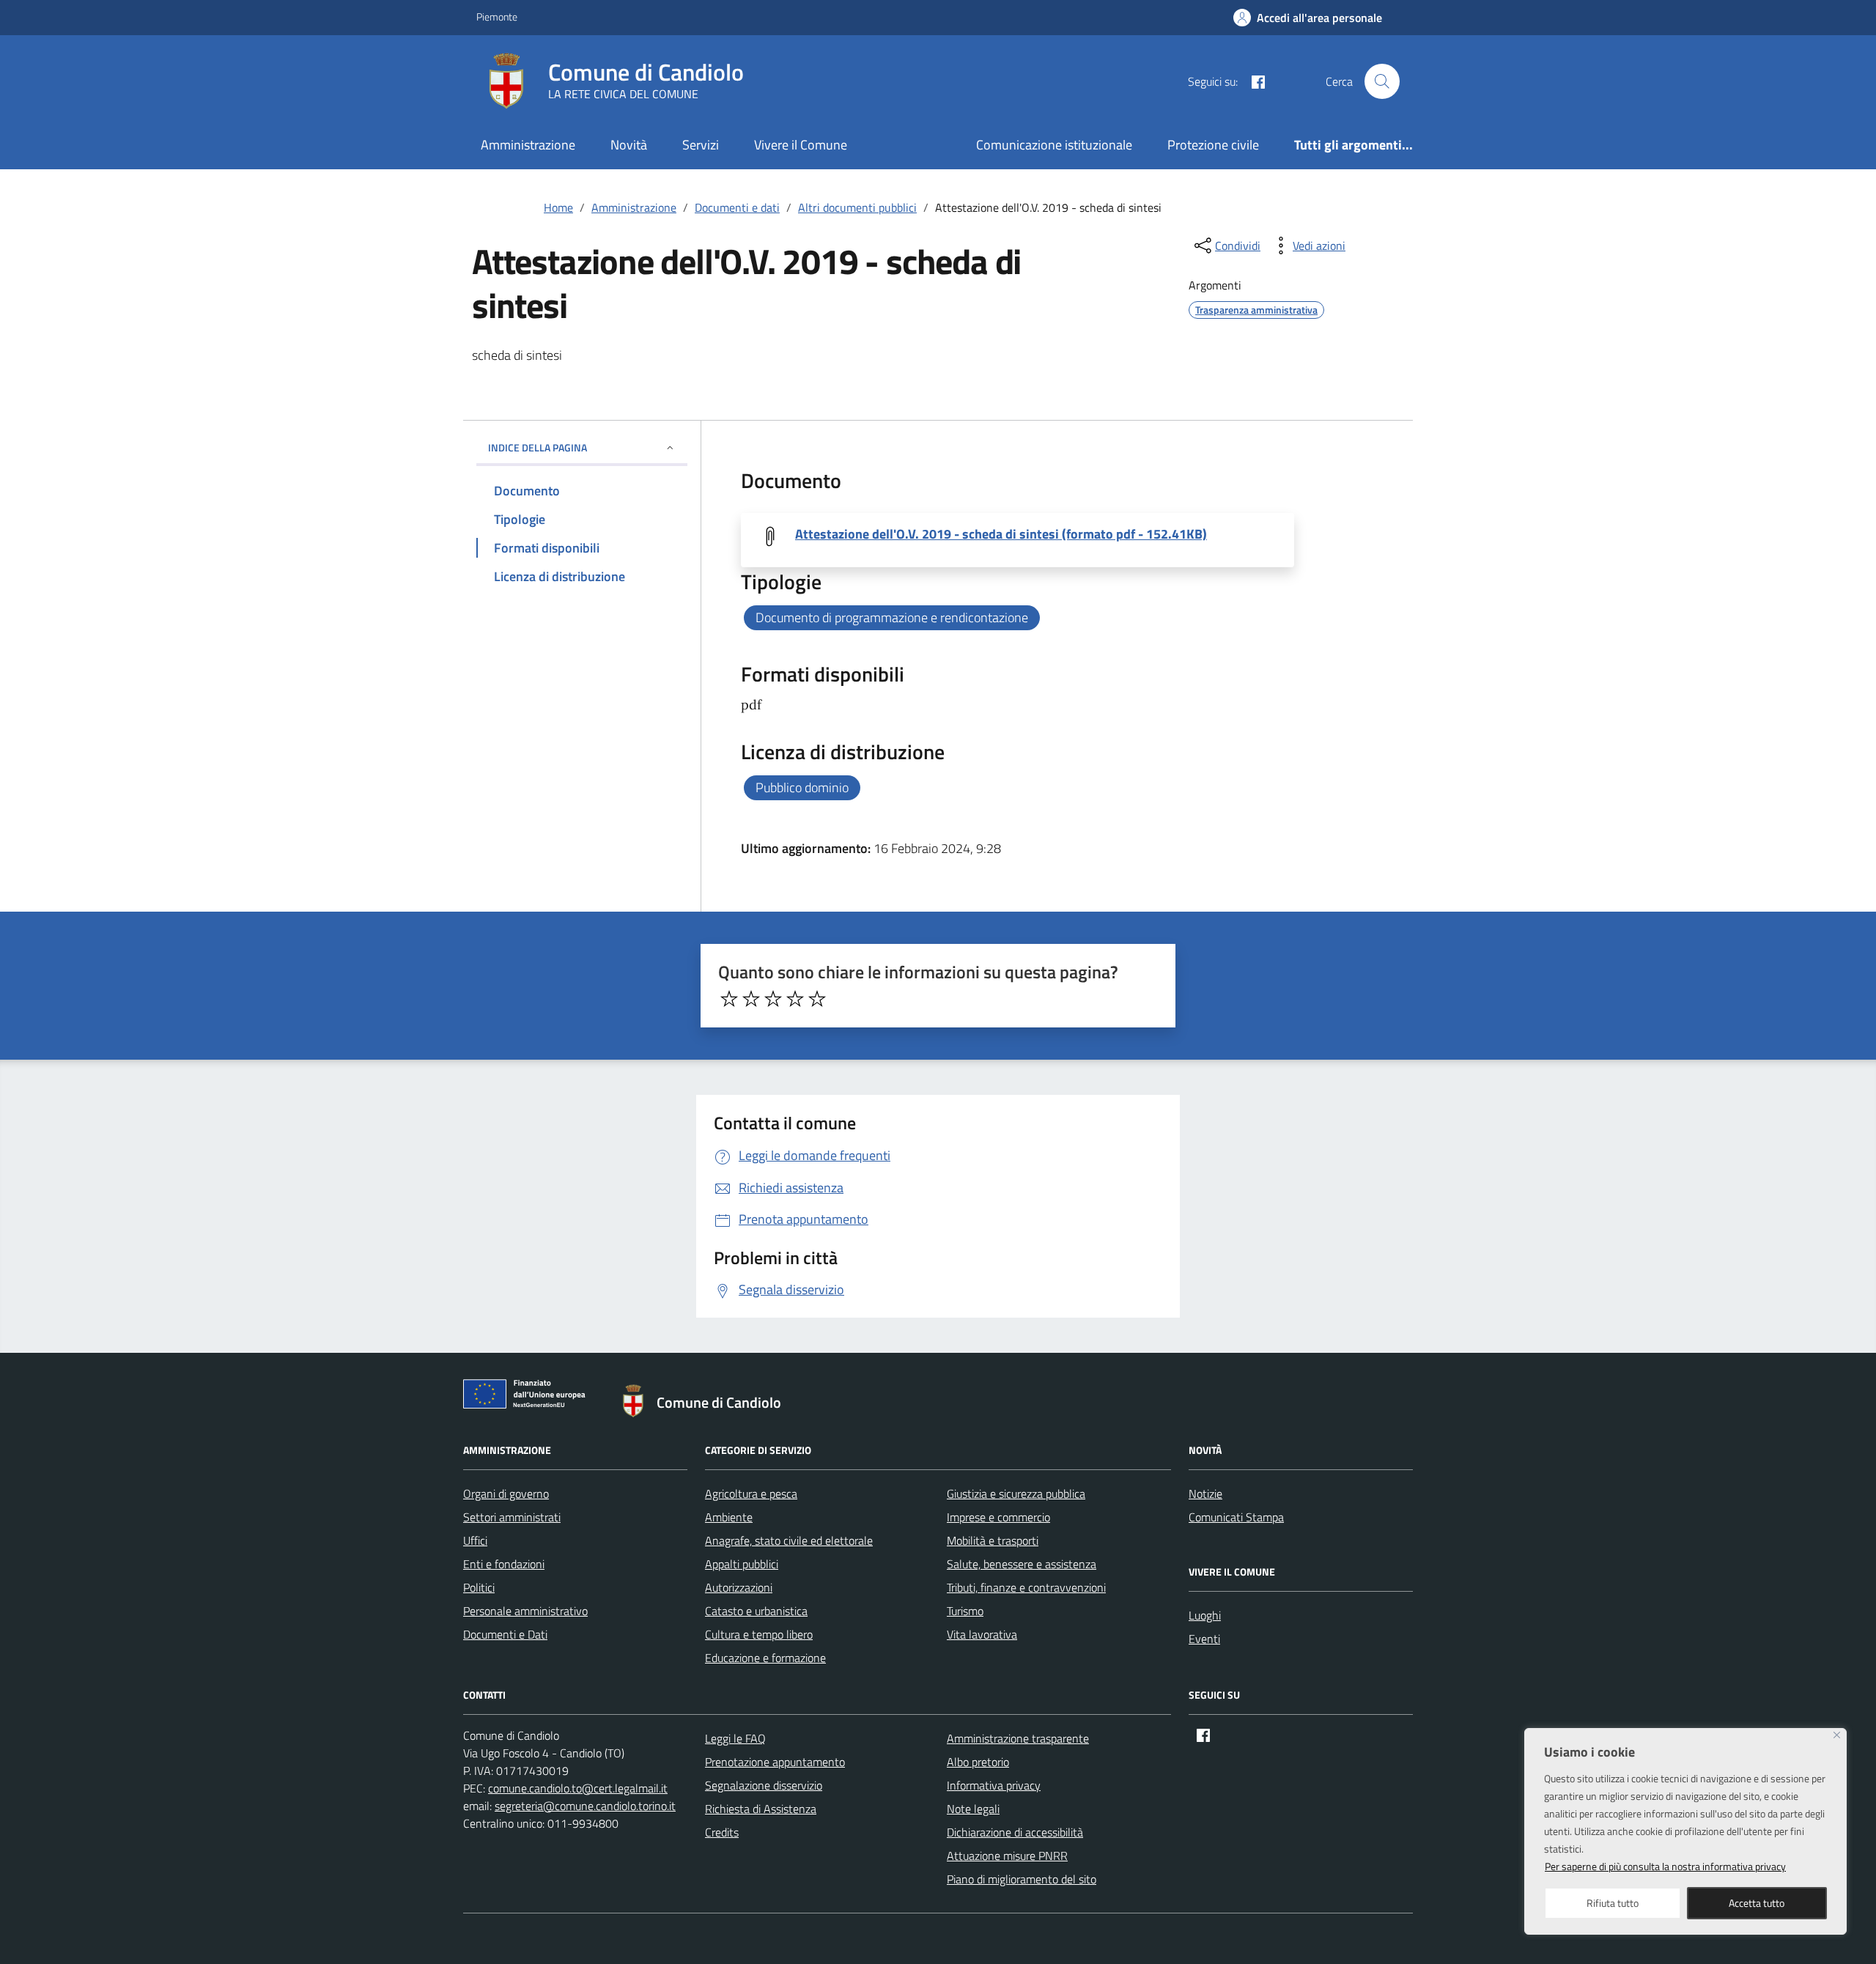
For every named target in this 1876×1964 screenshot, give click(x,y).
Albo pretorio (978, 1762)
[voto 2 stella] (751, 999)
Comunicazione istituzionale (1054, 145)
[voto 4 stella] (795, 999)
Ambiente (729, 1517)
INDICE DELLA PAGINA (538, 447)
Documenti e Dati (505, 1634)
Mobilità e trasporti (993, 1540)
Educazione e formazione (765, 1658)
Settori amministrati (512, 1517)
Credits (722, 1832)
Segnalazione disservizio (764, 1785)
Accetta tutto (1757, 1903)
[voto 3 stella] (773, 999)
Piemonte (497, 16)
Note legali (973, 1809)
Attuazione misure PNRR (1007, 1856)
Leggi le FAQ (735, 1738)
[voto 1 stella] (729, 999)
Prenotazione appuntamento (775, 1762)
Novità (629, 145)
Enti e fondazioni (504, 1564)
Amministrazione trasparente (1018, 1738)
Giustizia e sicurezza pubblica (1016, 1494)
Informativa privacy (994, 1785)
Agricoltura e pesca (751, 1494)
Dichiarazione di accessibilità (1015, 1832)
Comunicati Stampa (1236, 1517)
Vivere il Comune (801, 145)
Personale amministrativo (525, 1611)
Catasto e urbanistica (756, 1611)
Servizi (701, 145)
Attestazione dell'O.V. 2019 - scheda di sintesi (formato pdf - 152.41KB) (1001, 534)
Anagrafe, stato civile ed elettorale (789, 1540)
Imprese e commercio (998, 1517)
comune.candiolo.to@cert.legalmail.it (578, 1788)
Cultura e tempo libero (759, 1634)
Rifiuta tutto (1613, 1903)
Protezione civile (1213, 145)
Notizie (1205, 1494)
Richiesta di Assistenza (761, 1809)
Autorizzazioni (739, 1587)
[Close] (1837, 1735)
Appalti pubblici (742, 1564)
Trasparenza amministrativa (1256, 310)
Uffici (475, 1540)
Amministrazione (528, 145)
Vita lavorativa (982, 1634)
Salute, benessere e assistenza (1022, 1564)
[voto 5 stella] (817, 999)
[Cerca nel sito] (1382, 81)
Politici (479, 1587)
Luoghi (1205, 1615)
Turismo (965, 1611)
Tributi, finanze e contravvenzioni (1026, 1587)
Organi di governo (506, 1494)
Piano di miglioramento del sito (1022, 1879)
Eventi (1204, 1639)
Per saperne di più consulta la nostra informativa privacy (1665, 1866)
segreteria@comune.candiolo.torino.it (585, 1806)
